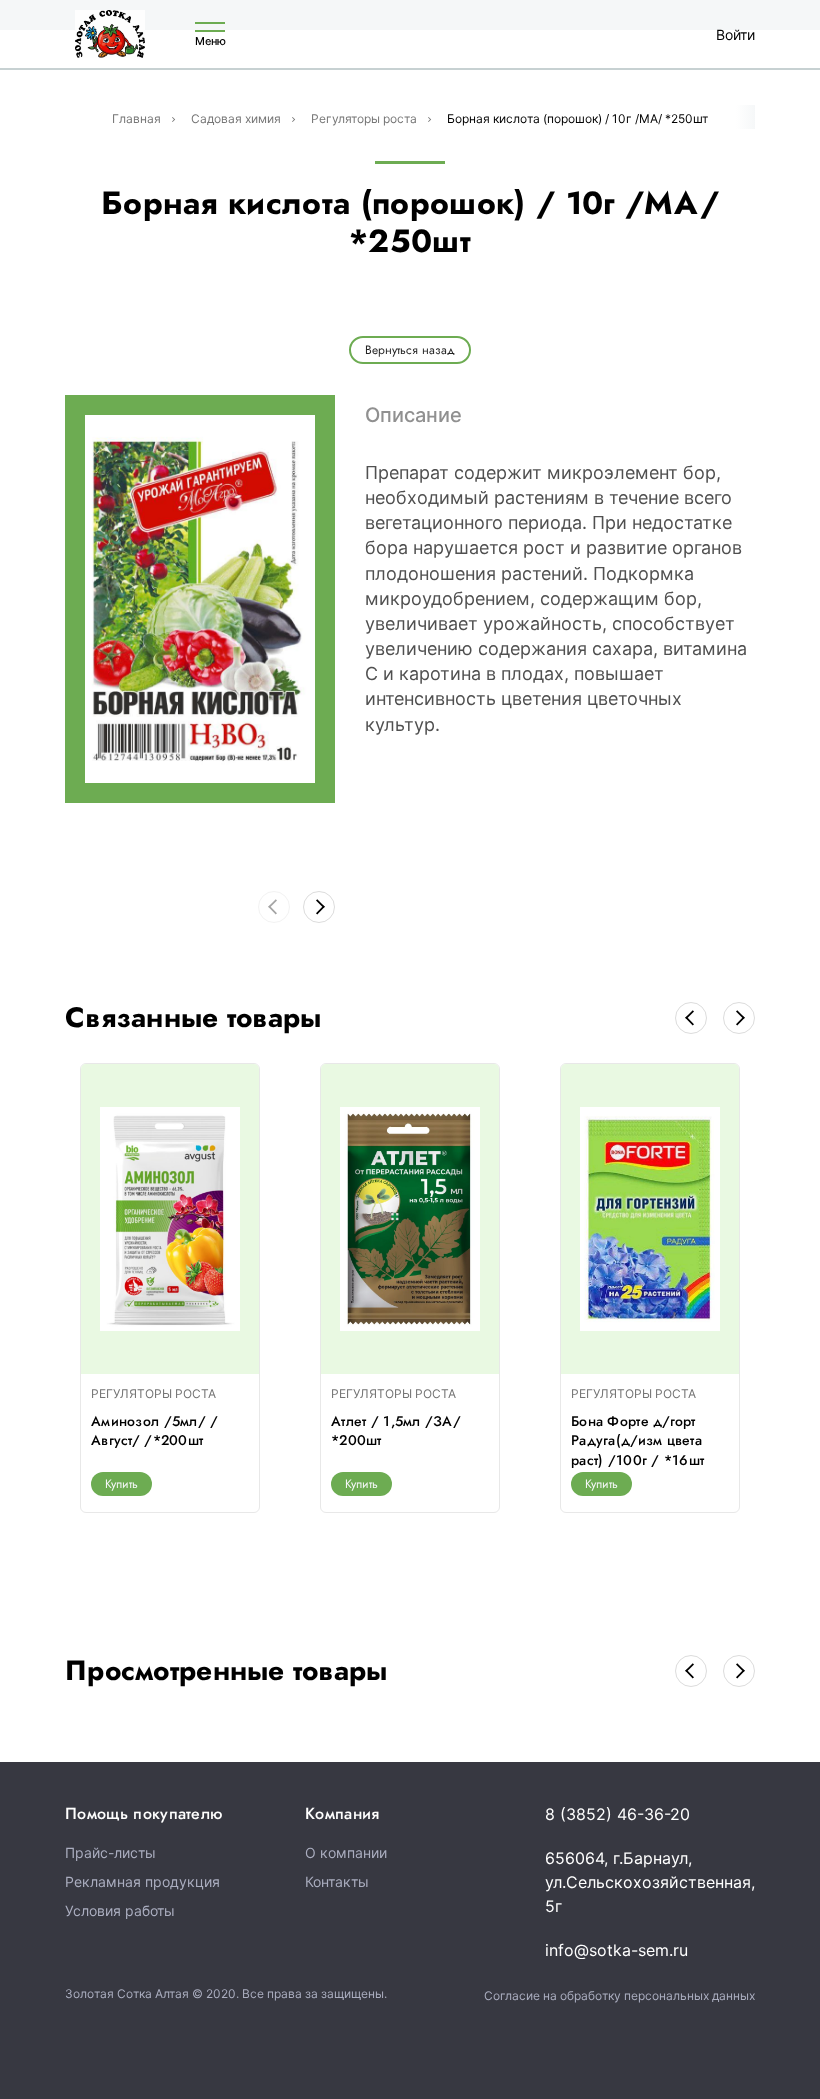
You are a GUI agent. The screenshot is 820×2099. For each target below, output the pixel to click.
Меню (210, 40)
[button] (319, 907)
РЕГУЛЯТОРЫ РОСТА (153, 1393)
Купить (121, 1484)
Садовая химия (236, 118)
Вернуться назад (410, 350)
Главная (136, 118)
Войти (735, 34)
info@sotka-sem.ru (616, 1950)
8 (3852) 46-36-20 (617, 1814)
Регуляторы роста (364, 118)
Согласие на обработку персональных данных (619, 1995)
